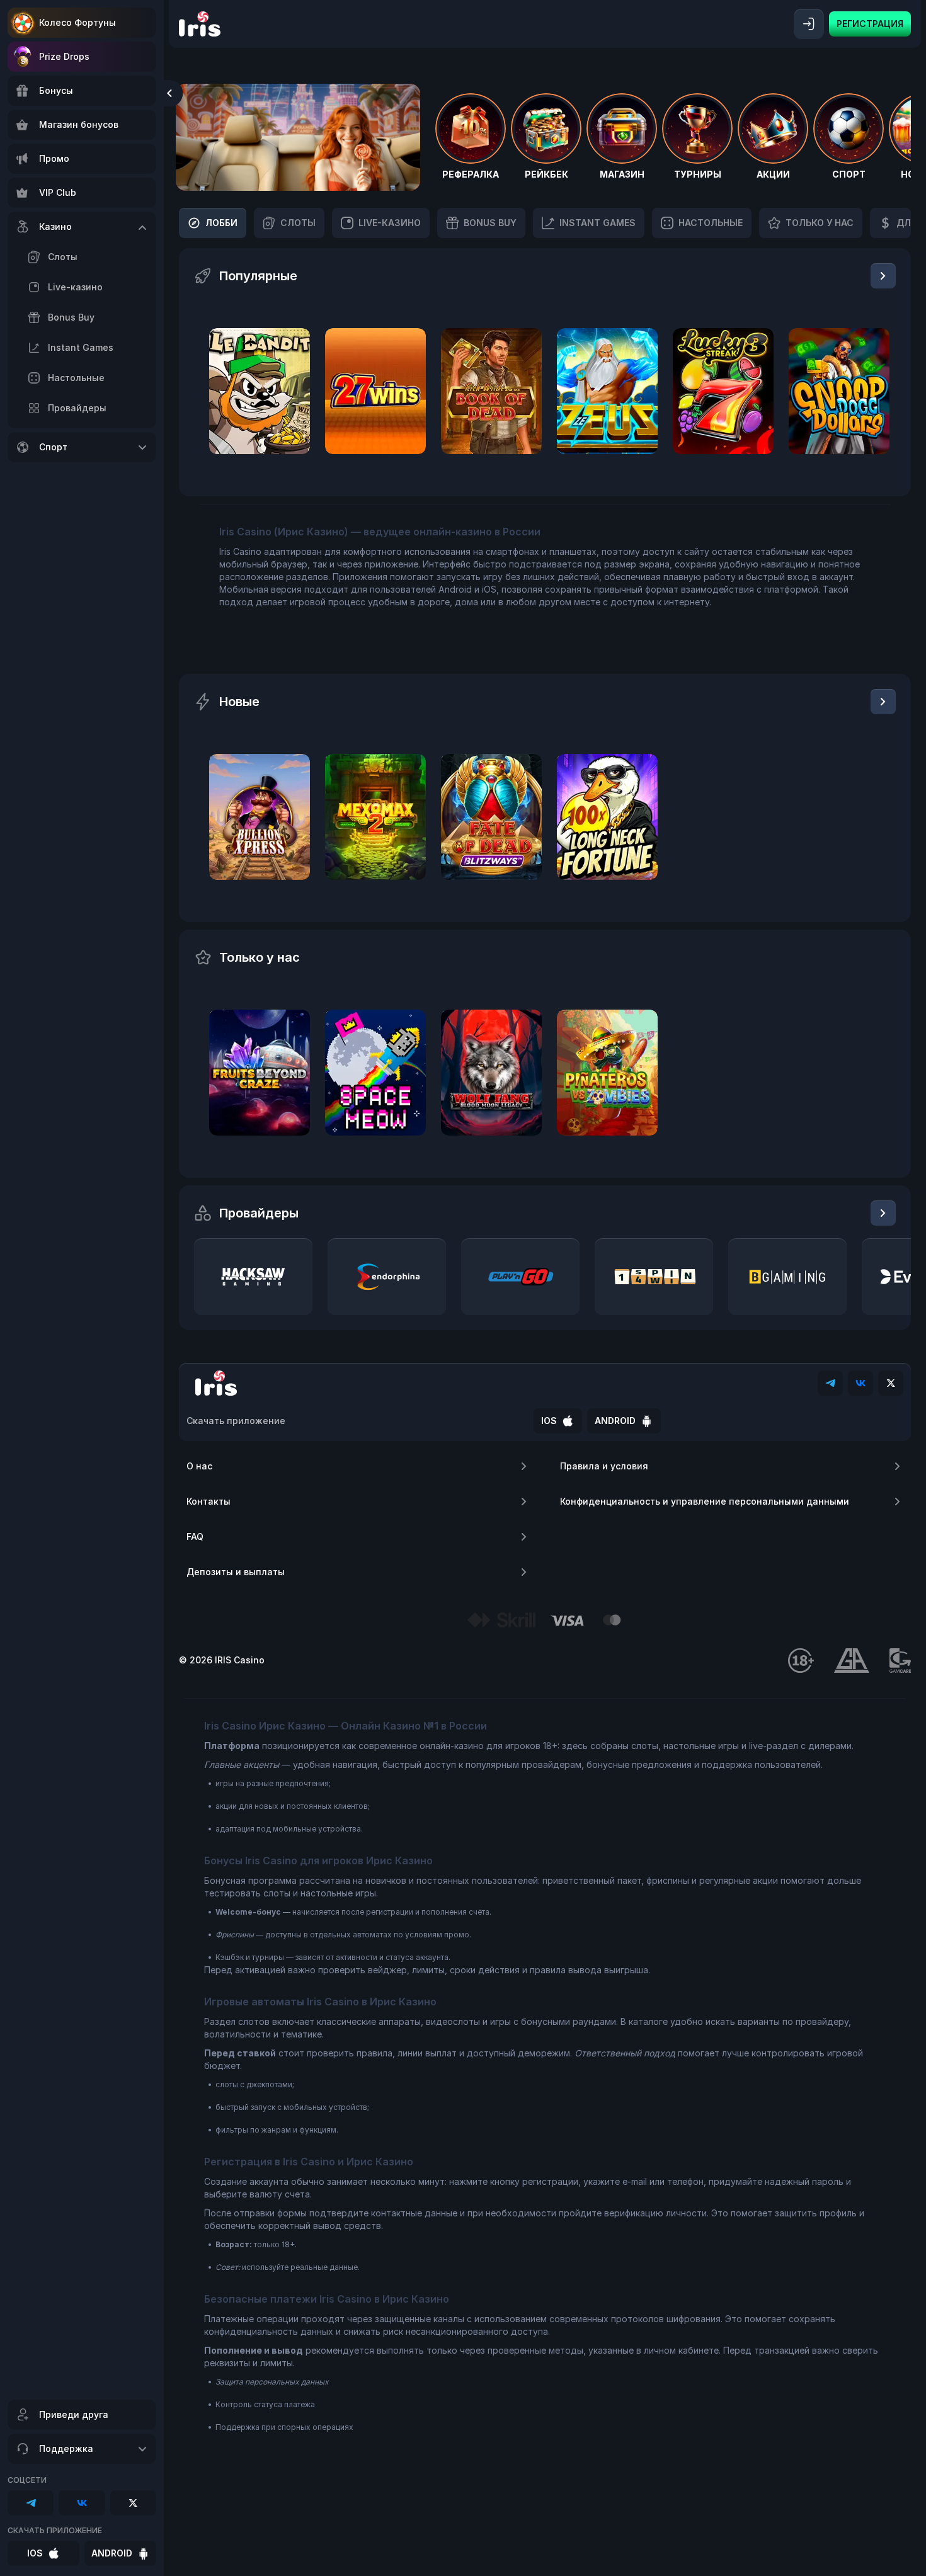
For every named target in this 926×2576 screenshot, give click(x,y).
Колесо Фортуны (77, 22)
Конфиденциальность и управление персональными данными (705, 1501)
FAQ (195, 1536)
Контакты (209, 1501)
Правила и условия (604, 1466)
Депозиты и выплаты (236, 1572)
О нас (199, 1466)
